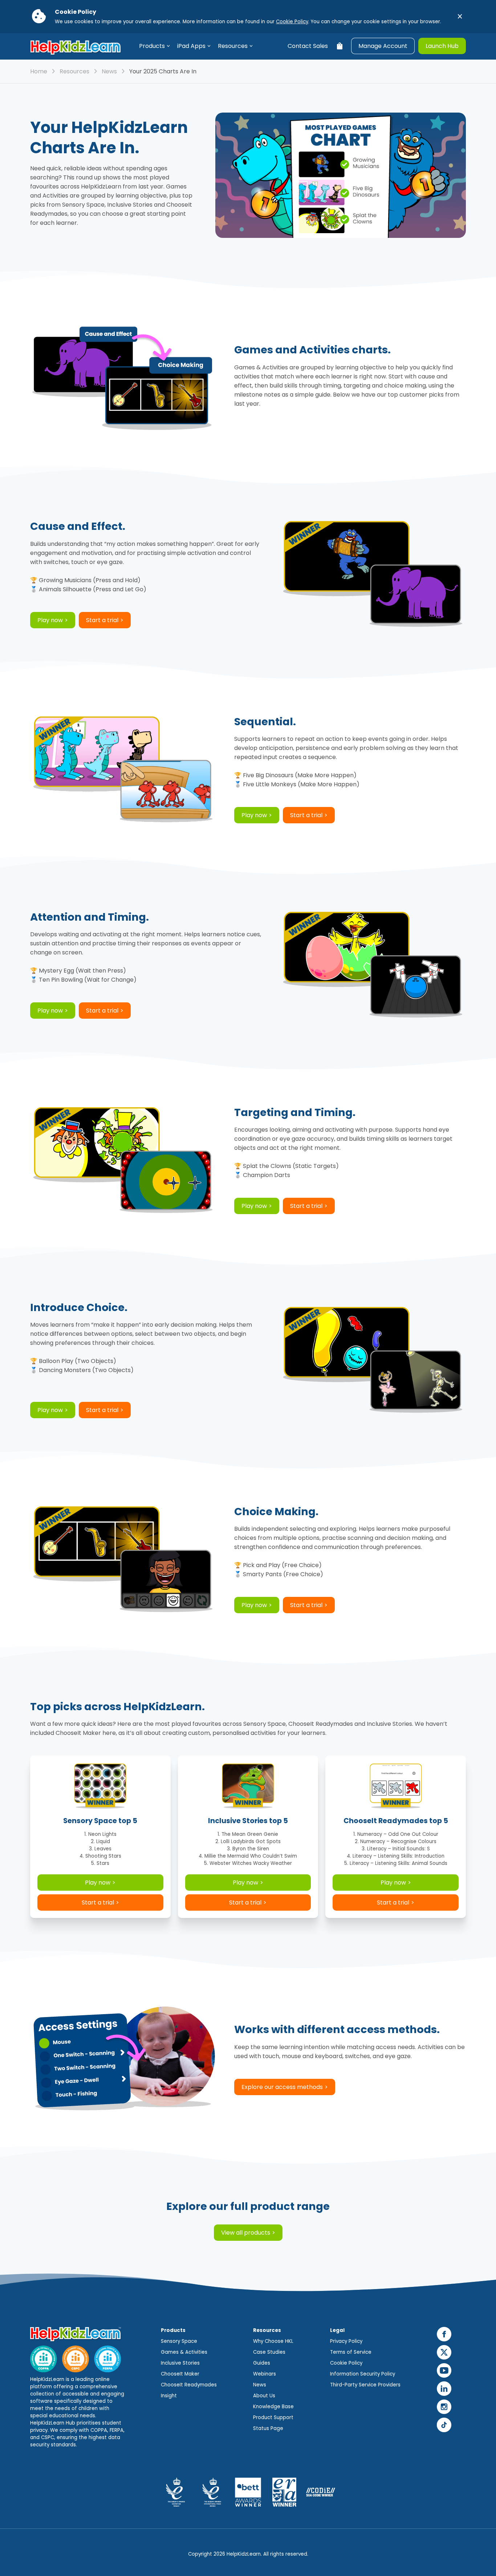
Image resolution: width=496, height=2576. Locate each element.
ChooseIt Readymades (189, 2385)
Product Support (273, 2417)
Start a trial (102, 620)
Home (39, 71)
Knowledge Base (273, 2407)
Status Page (268, 2428)
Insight (169, 2396)
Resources (233, 46)
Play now (50, 620)
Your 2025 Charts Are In (163, 71)
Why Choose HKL (273, 2341)
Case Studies (269, 2352)
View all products (246, 2233)
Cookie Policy (292, 22)
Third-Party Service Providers (365, 2385)
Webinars (265, 2374)
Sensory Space (179, 2341)
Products (152, 46)
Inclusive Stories (180, 2363)
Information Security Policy (363, 2374)
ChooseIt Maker (180, 2374)
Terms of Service (351, 2352)
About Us (264, 2396)
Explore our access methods (282, 2087)
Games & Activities (184, 2352)
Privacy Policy (346, 2341)
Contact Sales (308, 46)
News (109, 71)
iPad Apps (191, 46)
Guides (262, 2363)
